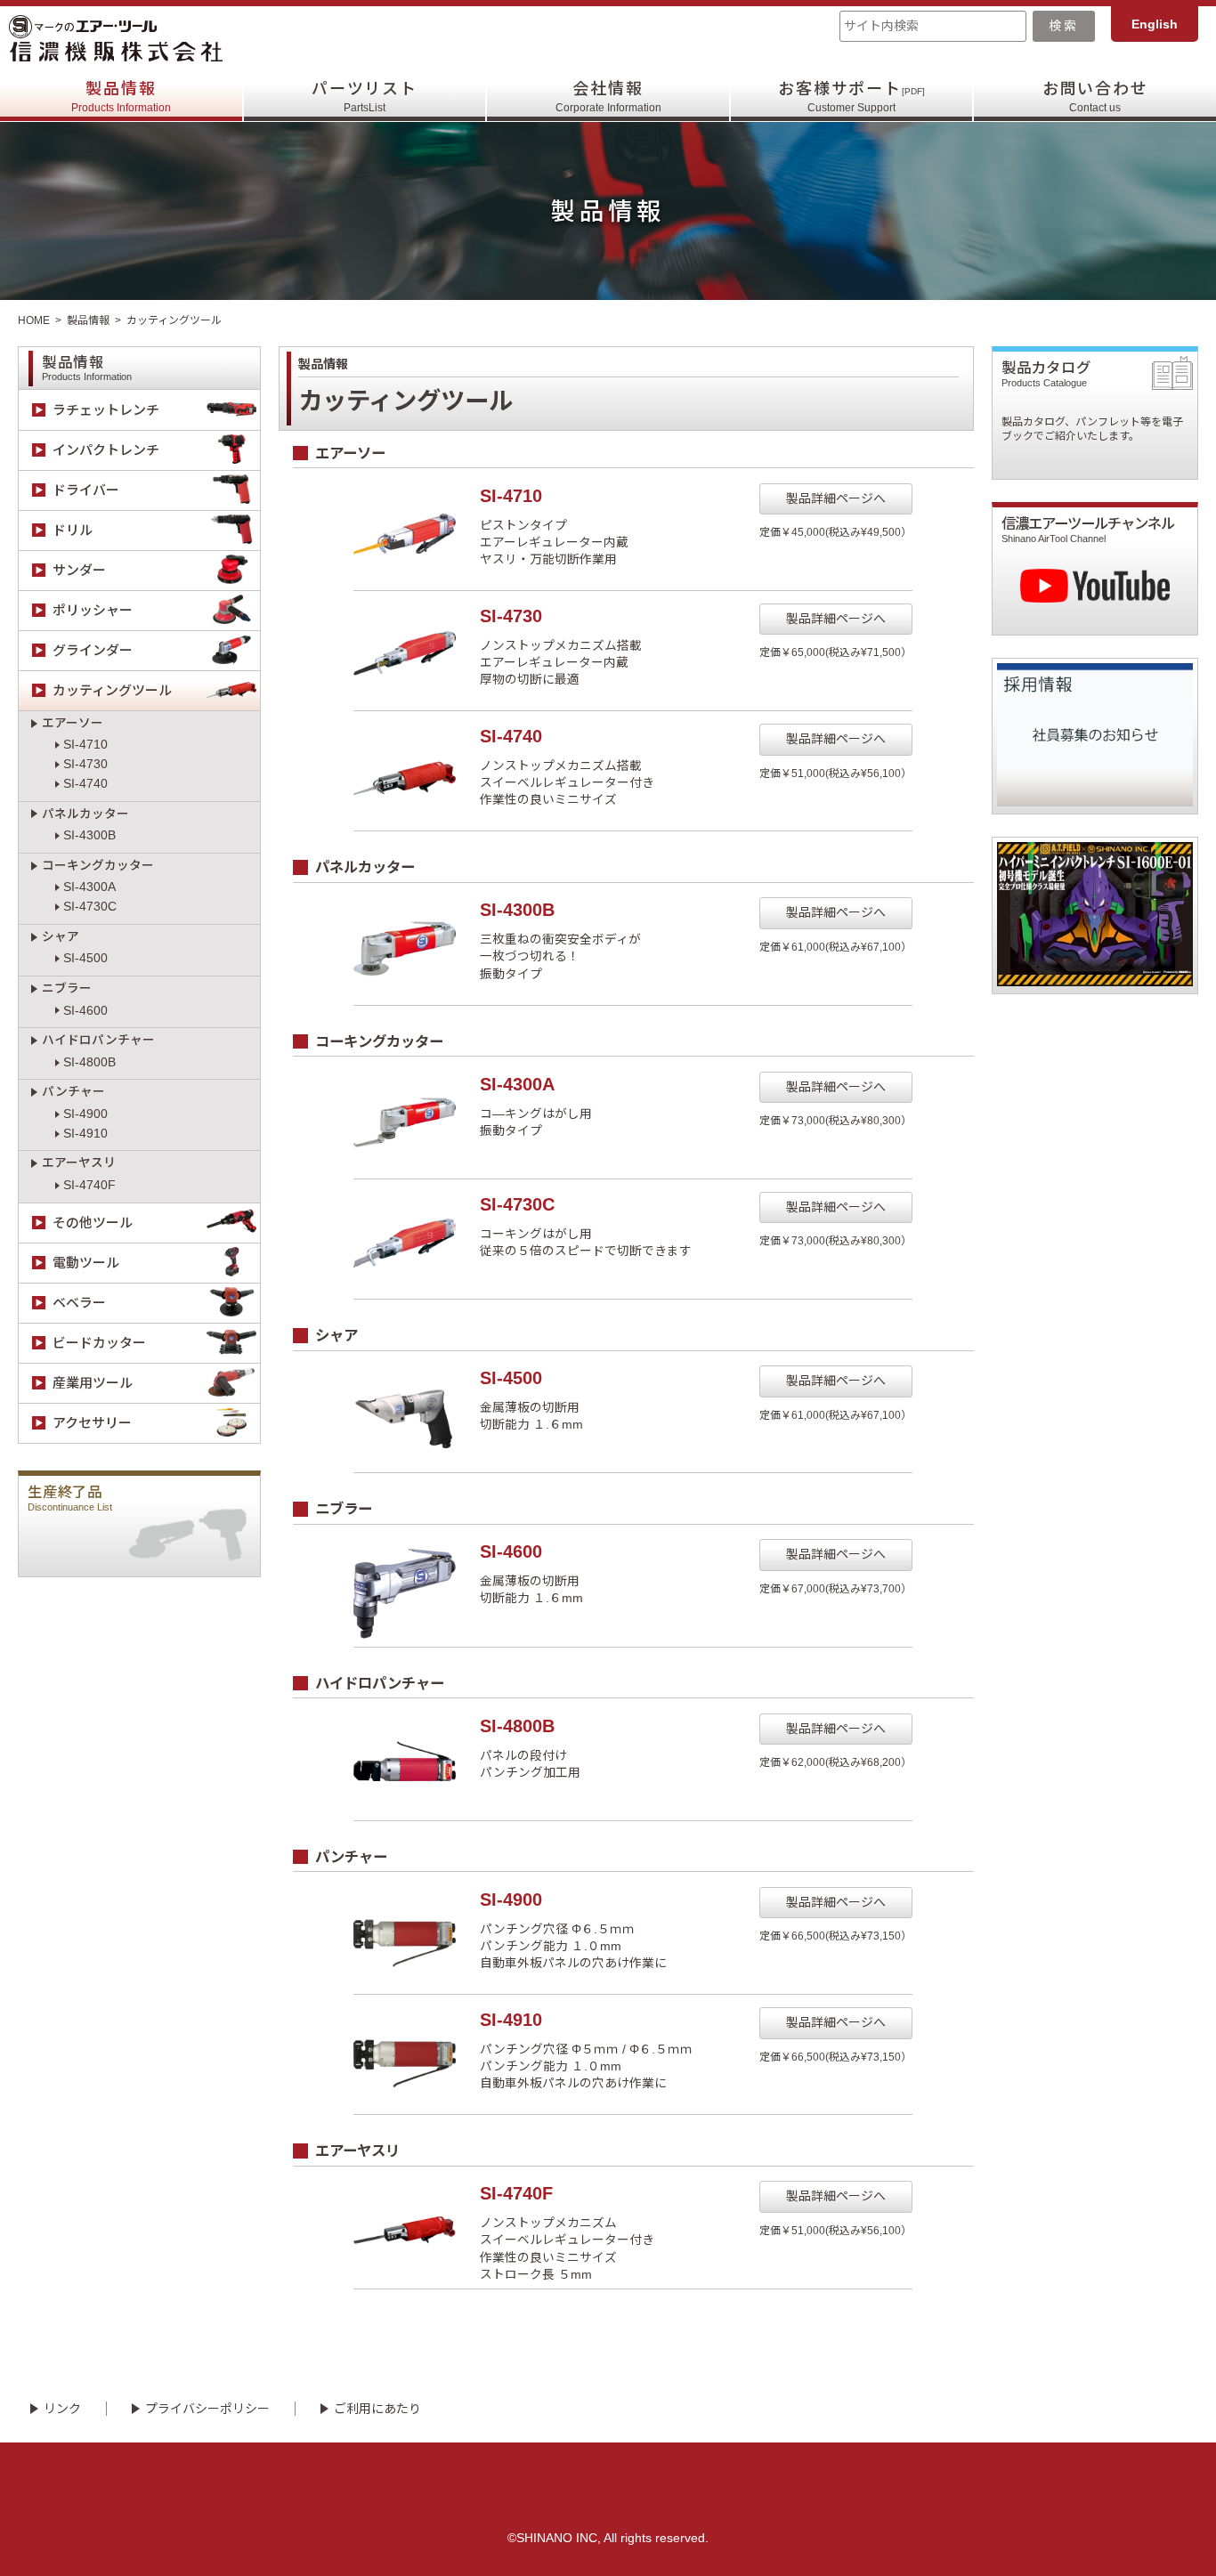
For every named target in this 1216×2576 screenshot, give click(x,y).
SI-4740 (85, 784)
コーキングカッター (98, 866)
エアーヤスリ (79, 1163)
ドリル (73, 530)
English (1155, 24)
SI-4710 (85, 745)
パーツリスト (365, 97)
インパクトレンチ (106, 450)
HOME (34, 320)
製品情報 (121, 97)
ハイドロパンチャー (98, 1040)
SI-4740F (89, 1185)
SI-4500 (85, 958)
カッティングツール (112, 690)
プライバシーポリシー (207, 2409)
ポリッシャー (93, 610)
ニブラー (67, 988)
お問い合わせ (1095, 97)
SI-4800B (89, 1062)
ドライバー (86, 490)
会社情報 (608, 97)
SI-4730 (85, 764)
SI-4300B (89, 835)
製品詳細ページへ (836, 498)
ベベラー (79, 1303)
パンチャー (73, 1092)
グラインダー (93, 650)
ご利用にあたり (377, 2409)
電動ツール (86, 1263)
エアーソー (73, 723)
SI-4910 (85, 1134)
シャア (61, 937)
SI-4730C (90, 907)
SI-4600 (85, 1011)
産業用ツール (93, 1383)
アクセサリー (92, 1423)
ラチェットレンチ (106, 410)
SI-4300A (89, 887)
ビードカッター (99, 1343)
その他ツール (93, 1223)
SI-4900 (85, 1114)
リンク (62, 2409)
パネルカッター (85, 814)
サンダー (79, 570)
